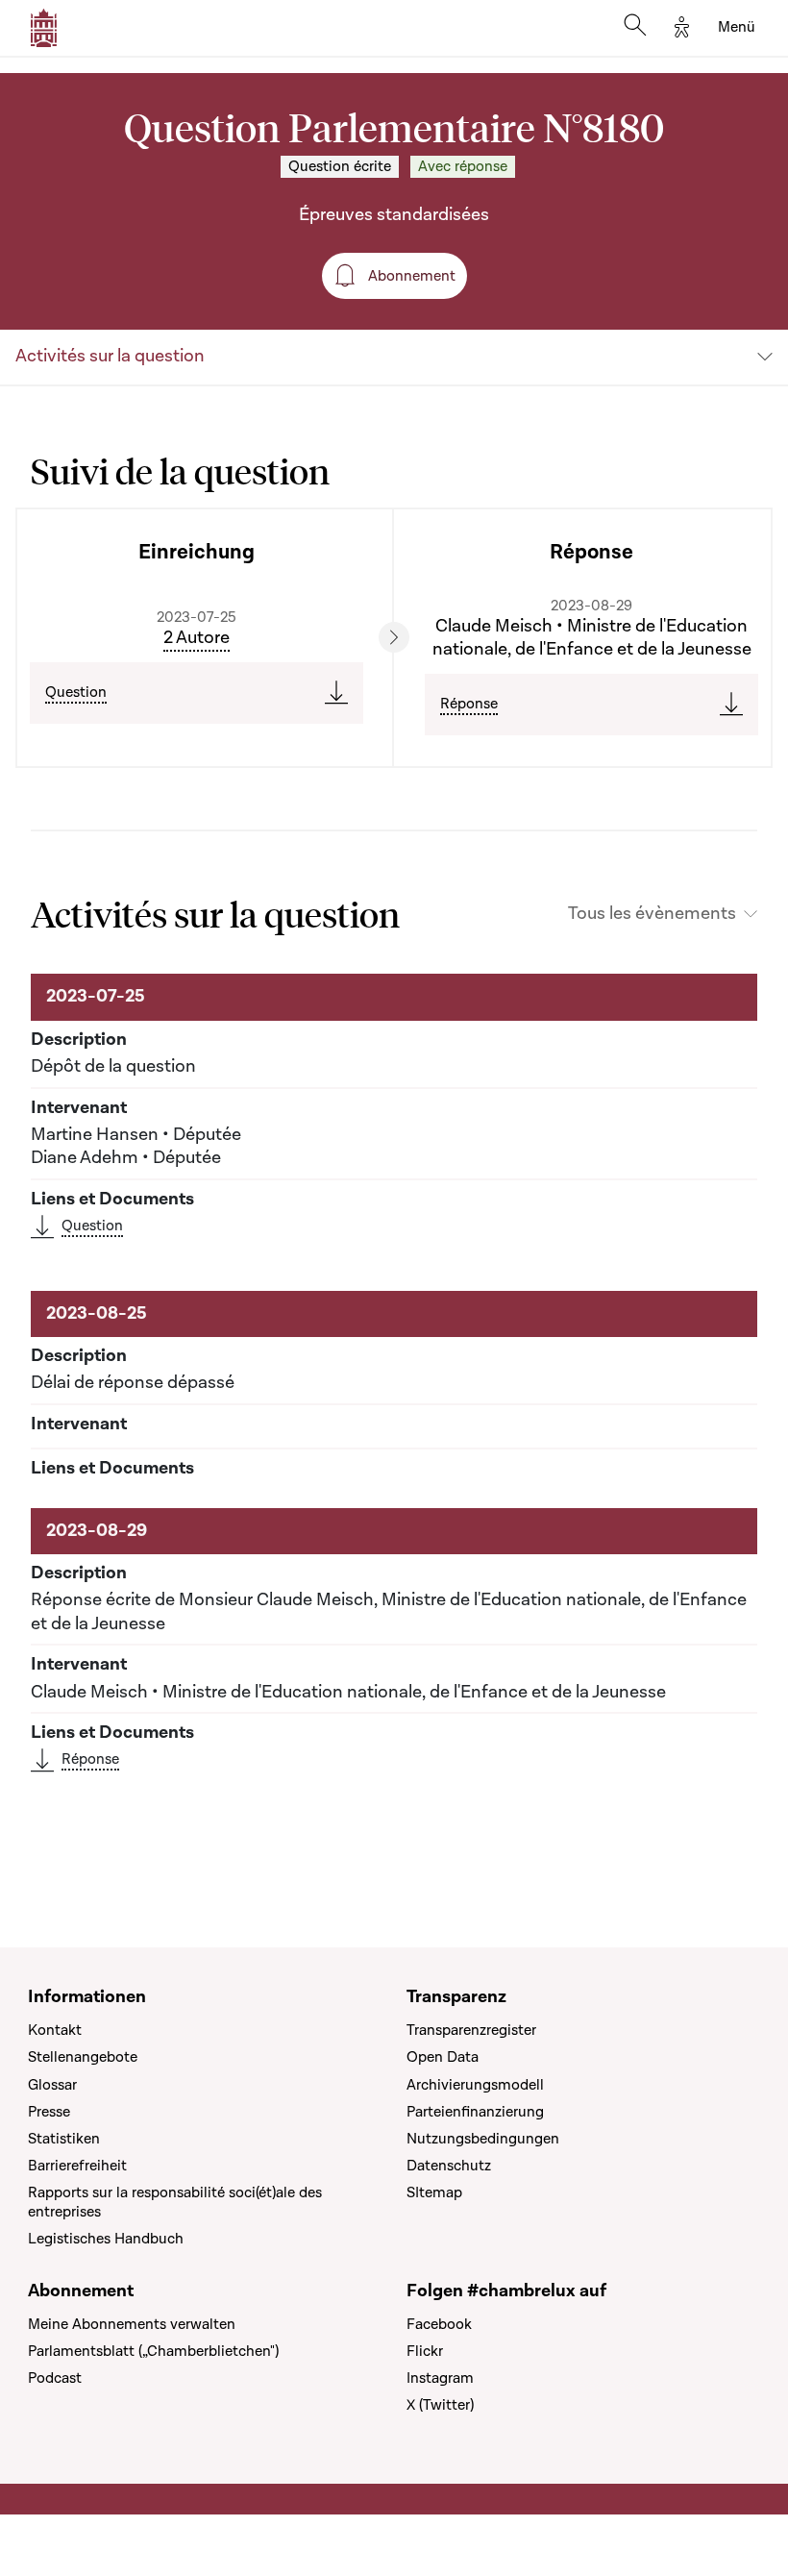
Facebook (439, 2324)
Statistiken (64, 2139)
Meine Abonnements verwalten (132, 2324)
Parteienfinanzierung (475, 2112)
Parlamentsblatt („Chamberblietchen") (153, 2351)
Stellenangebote (83, 2057)
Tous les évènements (652, 914)
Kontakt (55, 2030)
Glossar (52, 2085)
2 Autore (197, 638)
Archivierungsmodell (475, 2085)
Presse (49, 2112)
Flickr (425, 2351)
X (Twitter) (440, 2405)
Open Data (443, 2057)
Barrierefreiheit (77, 2166)
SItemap (434, 2192)
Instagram (440, 2378)
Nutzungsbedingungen (483, 2139)
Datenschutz (449, 2166)
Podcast (55, 2378)
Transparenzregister (471, 2030)
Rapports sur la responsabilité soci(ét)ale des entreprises (175, 2202)
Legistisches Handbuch (106, 2239)
